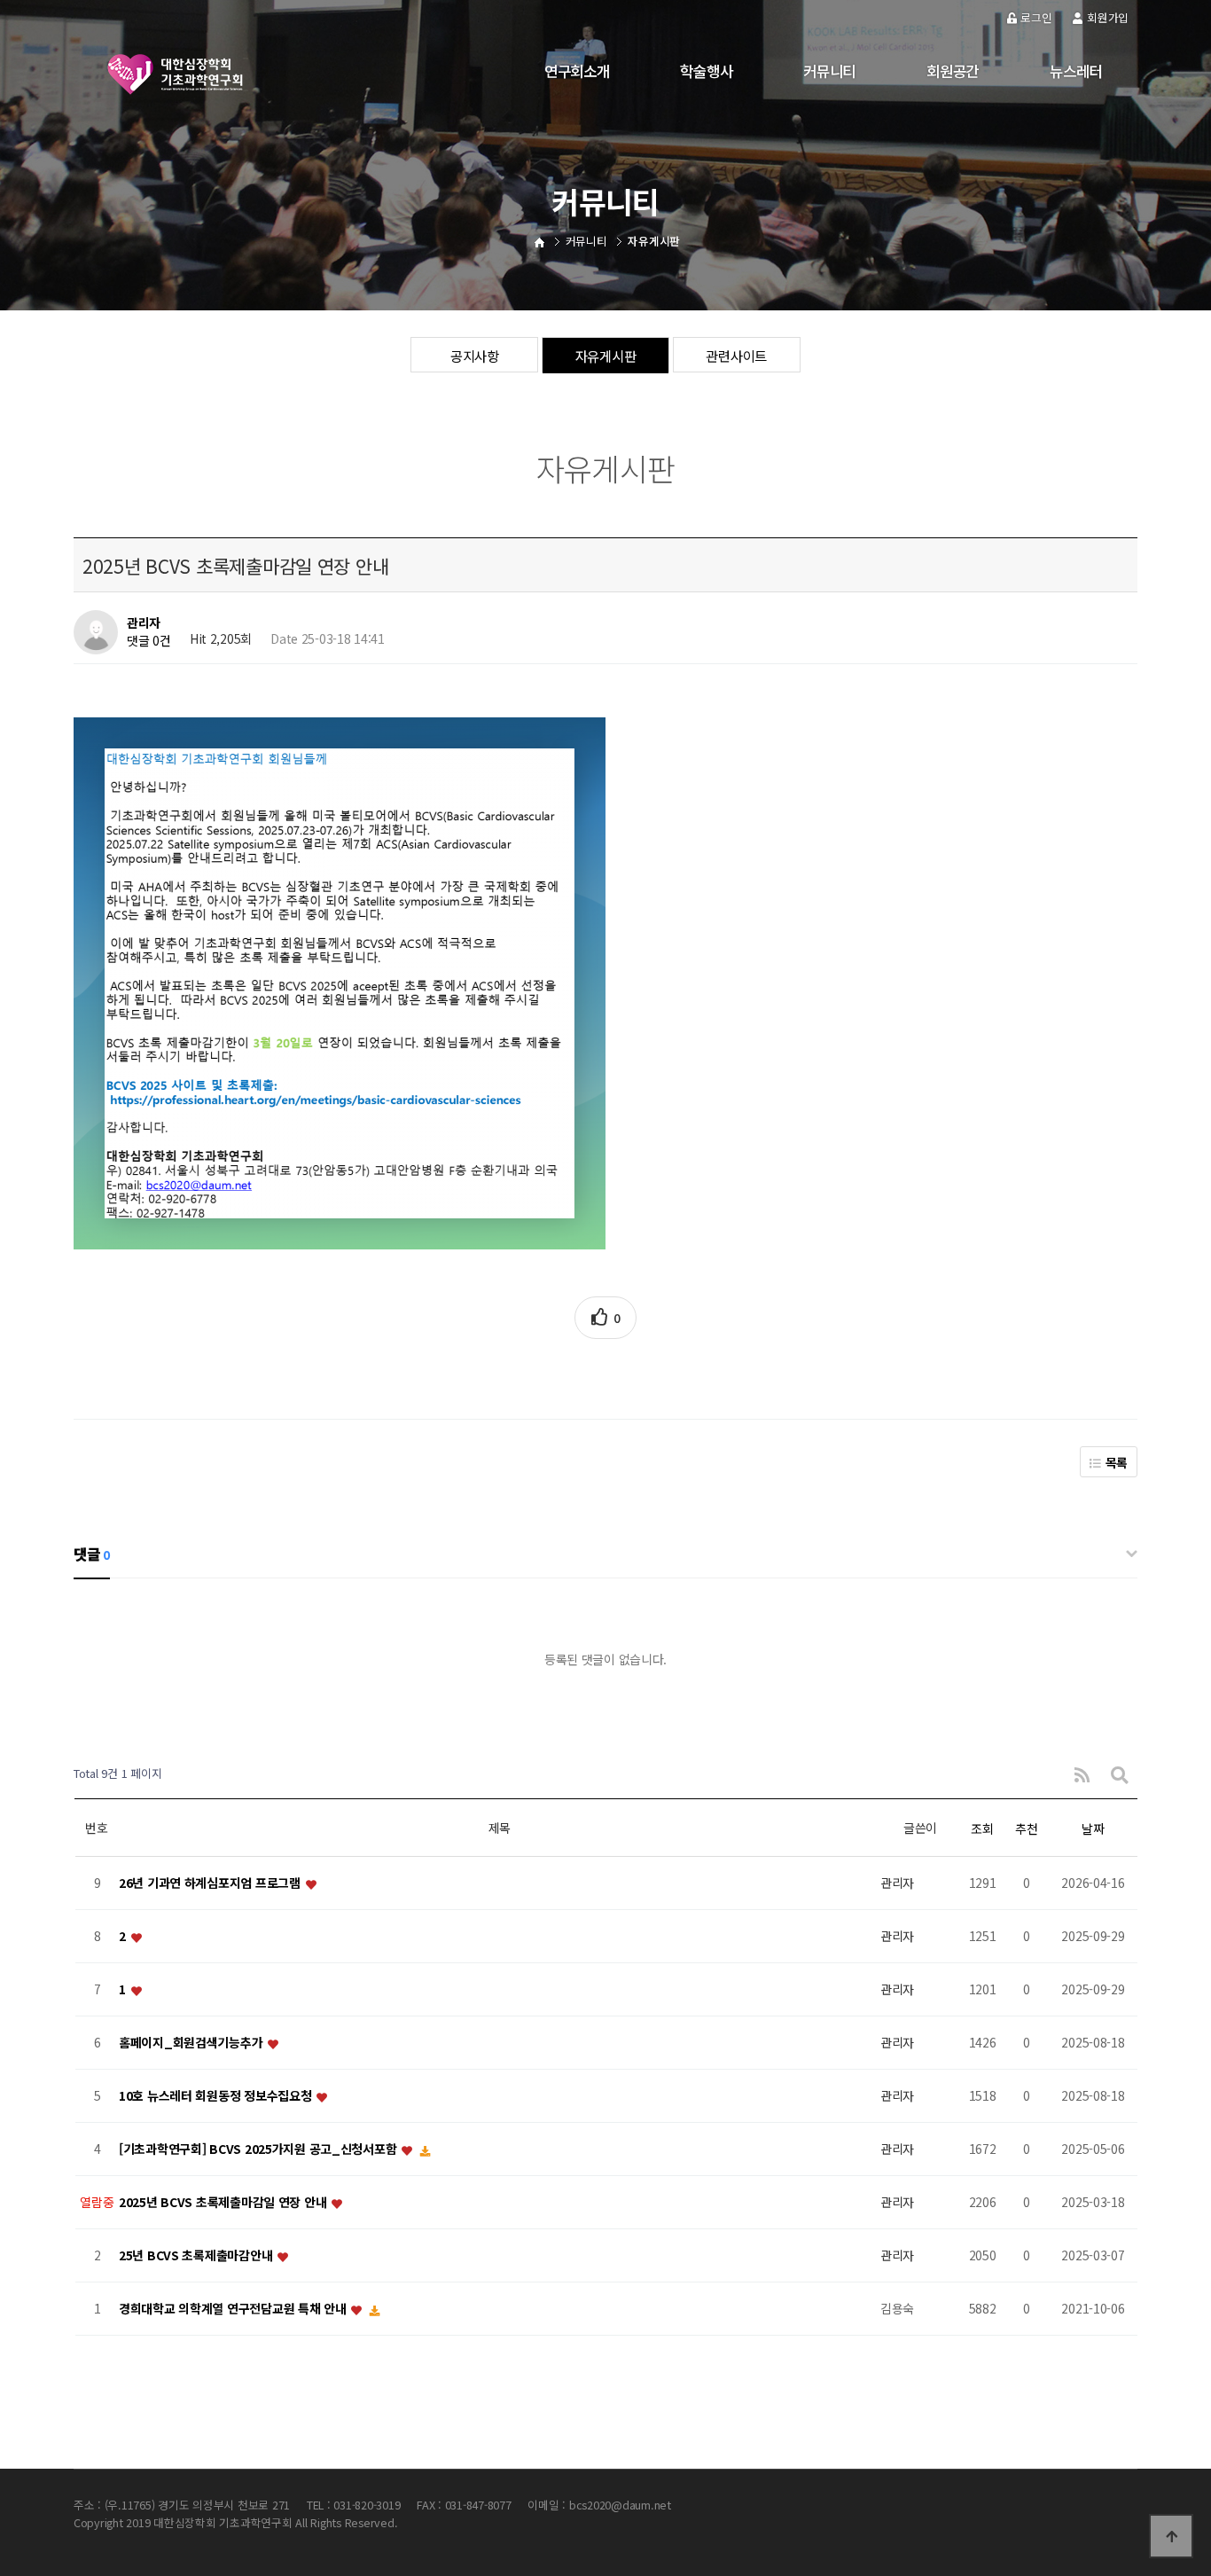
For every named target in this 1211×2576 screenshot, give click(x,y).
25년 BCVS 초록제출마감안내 (197, 2255)
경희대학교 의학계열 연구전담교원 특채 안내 (234, 2308)
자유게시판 (606, 356)
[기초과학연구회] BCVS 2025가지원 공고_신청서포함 (259, 2149)
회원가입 (1108, 17)
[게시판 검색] (1120, 1774)
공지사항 (475, 356)
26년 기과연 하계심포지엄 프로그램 (211, 1883)
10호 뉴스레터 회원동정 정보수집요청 (217, 2095)
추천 (1026, 1828)
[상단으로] (1171, 2536)
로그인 (1036, 17)
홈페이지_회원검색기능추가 (192, 2042)
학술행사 (706, 71)
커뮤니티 (829, 71)
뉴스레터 (1076, 71)
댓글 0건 (149, 641)
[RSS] (1082, 1774)
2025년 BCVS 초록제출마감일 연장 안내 (224, 2202)
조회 (982, 1828)
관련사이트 (736, 356)
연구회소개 (577, 71)
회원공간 (953, 71)
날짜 (1093, 1828)
